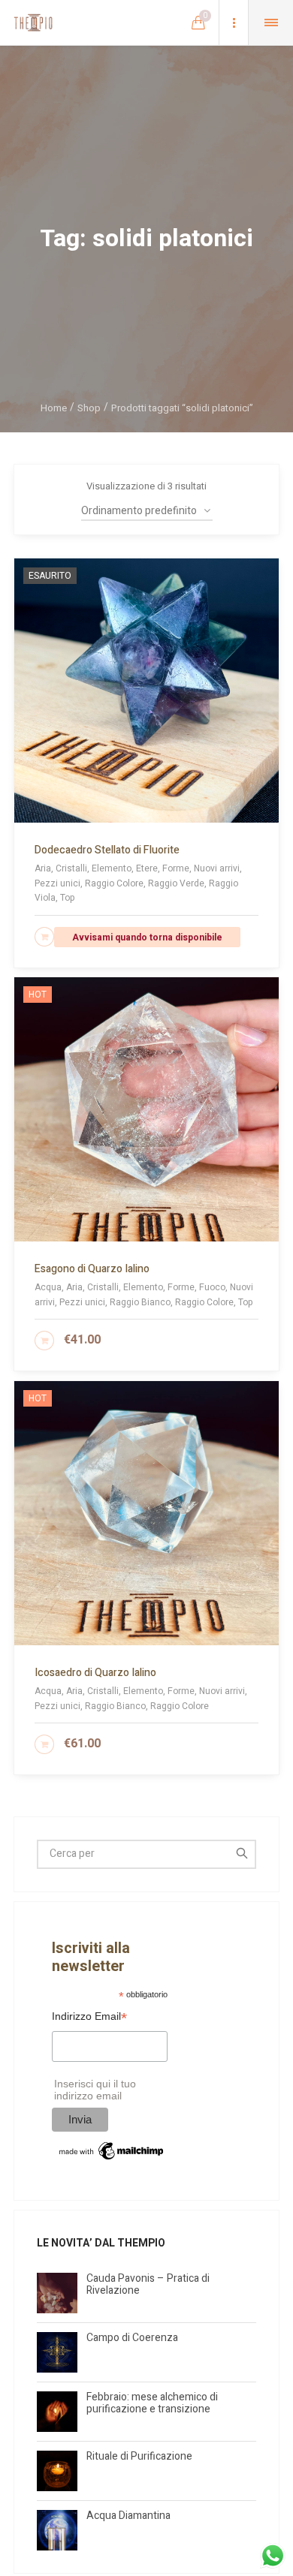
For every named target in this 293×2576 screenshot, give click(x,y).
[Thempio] (33, 23)
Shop (89, 408)
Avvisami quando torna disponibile (147, 937)
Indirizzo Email (89, 2018)
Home (54, 408)
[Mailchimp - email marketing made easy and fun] (112, 2150)
